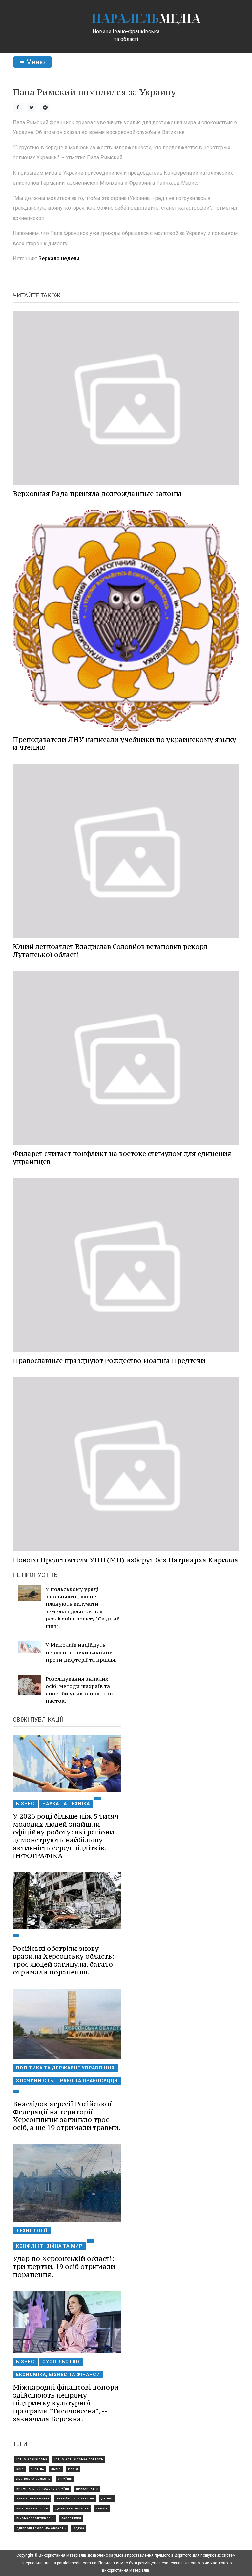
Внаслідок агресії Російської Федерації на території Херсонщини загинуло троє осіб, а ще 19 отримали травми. (67, 2116)
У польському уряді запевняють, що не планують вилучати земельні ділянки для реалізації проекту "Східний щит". (83, 1607)
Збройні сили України (75, 2499)
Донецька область (72, 2508)
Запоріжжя (71, 2518)
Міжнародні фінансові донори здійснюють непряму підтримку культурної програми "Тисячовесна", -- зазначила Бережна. (66, 2403)
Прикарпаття (87, 2489)
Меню (35, 62)
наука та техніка (66, 1804)
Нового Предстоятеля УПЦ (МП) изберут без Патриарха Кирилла (126, 1560)
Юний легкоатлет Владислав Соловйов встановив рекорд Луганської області (110, 950)
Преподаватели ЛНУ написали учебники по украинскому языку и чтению (125, 743)
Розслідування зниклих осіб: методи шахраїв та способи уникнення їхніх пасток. (80, 1690)
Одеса (79, 2528)
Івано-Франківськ (32, 2459)
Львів (56, 2469)
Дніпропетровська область (41, 2528)
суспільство (61, 2362)
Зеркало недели (59, 259)
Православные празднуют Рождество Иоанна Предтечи (109, 1361)
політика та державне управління (65, 2068)
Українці (65, 2479)
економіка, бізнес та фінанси (58, 2375)
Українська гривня (33, 2499)
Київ (20, 2469)
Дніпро (107, 2499)
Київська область (32, 2508)
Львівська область (33, 2479)
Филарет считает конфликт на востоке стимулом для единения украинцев (122, 1158)
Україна (37, 2469)
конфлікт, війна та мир (49, 2246)
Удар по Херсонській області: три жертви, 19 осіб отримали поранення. (64, 2267)
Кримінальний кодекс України (43, 2489)
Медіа (146, 18)
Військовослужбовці (35, 2518)
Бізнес (25, 1804)
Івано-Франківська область (79, 2459)
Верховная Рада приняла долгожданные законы (97, 494)
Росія (73, 2469)
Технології (32, 2231)
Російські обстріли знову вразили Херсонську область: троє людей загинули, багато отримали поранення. (64, 1960)
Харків (102, 2508)
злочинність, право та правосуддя (67, 2081)
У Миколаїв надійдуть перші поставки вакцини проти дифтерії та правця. (81, 1652)
